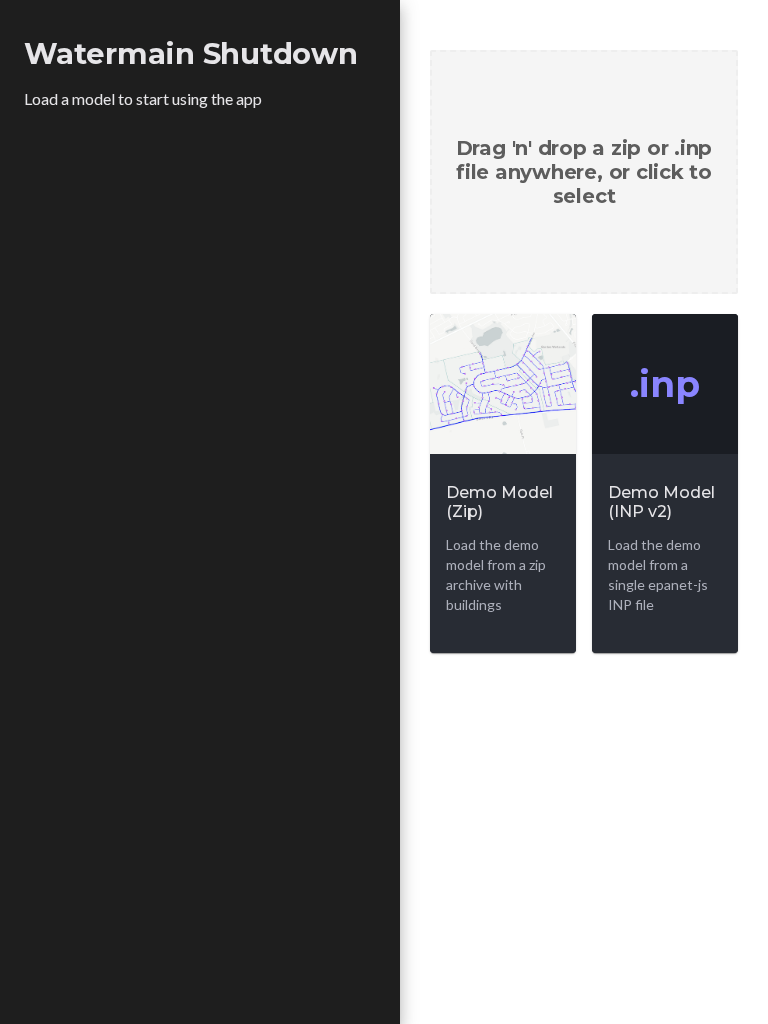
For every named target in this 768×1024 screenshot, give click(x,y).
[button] (584, 172)
